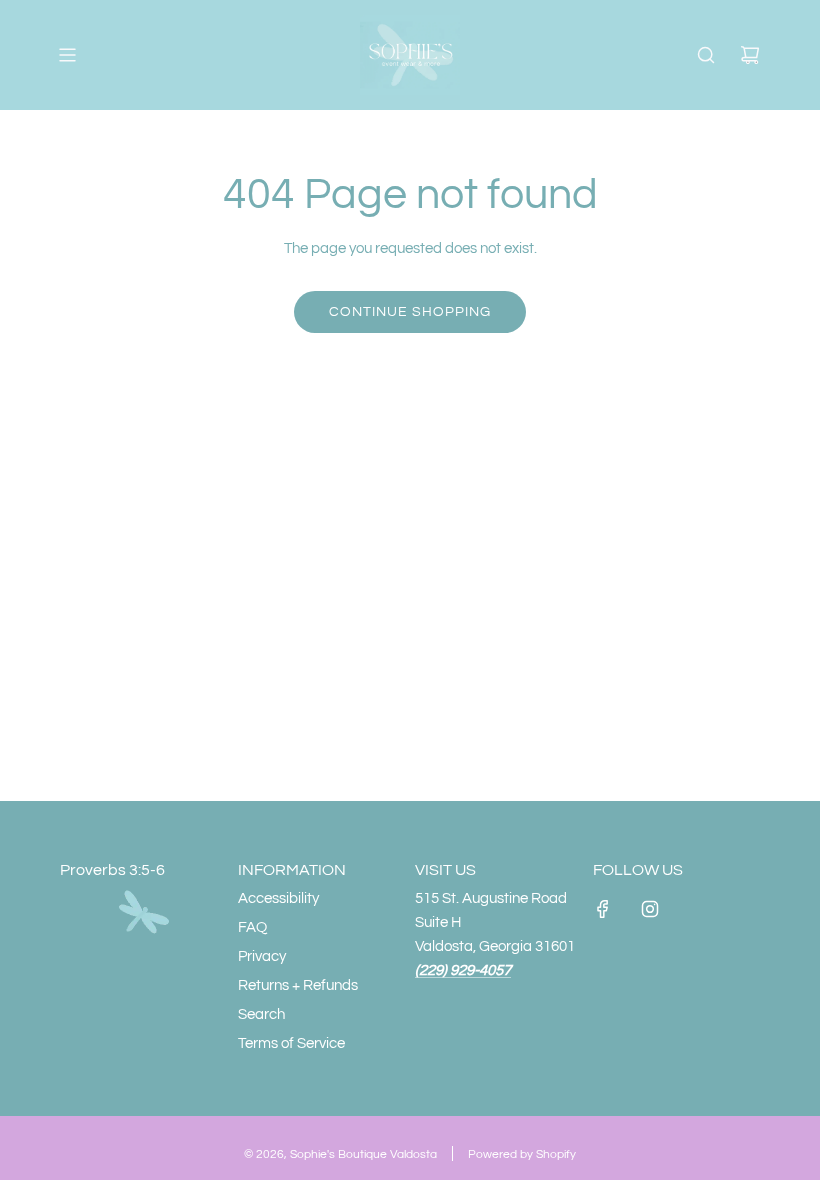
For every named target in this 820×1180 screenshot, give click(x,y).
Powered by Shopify (522, 1154)
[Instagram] (650, 909)
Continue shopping (410, 312)
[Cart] (750, 55)
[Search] (706, 55)
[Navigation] (67, 55)
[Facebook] (603, 909)
